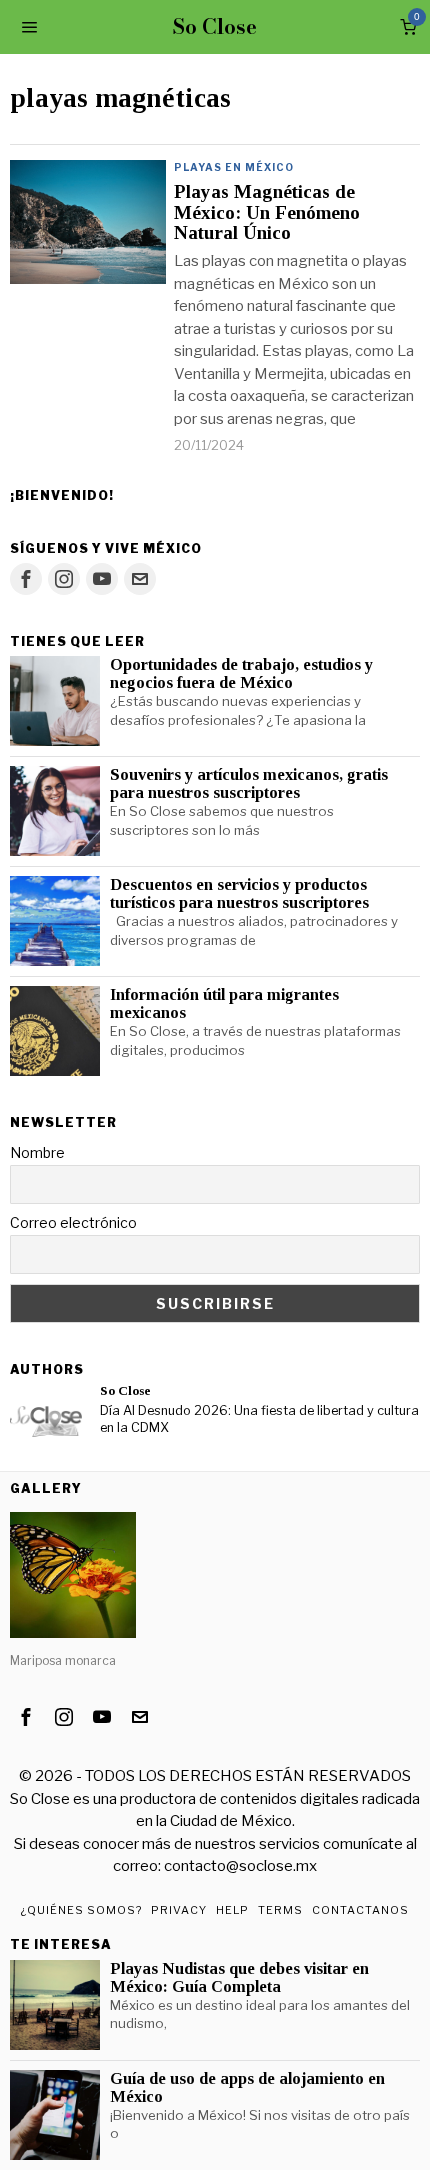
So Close (125, 1390)
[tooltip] (26, 579)
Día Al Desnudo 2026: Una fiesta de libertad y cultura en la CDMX (259, 1419)
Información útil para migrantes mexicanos (224, 1004)
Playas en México (234, 167)
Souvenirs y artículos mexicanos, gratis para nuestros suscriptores (249, 784)
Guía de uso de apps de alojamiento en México (247, 2088)
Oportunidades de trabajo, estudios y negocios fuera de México (241, 674)
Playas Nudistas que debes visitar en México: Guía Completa (239, 1978)
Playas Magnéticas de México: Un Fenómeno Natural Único (267, 213)
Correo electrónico (73, 1222)
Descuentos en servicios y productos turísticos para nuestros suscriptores (239, 894)
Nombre (37, 1152)
